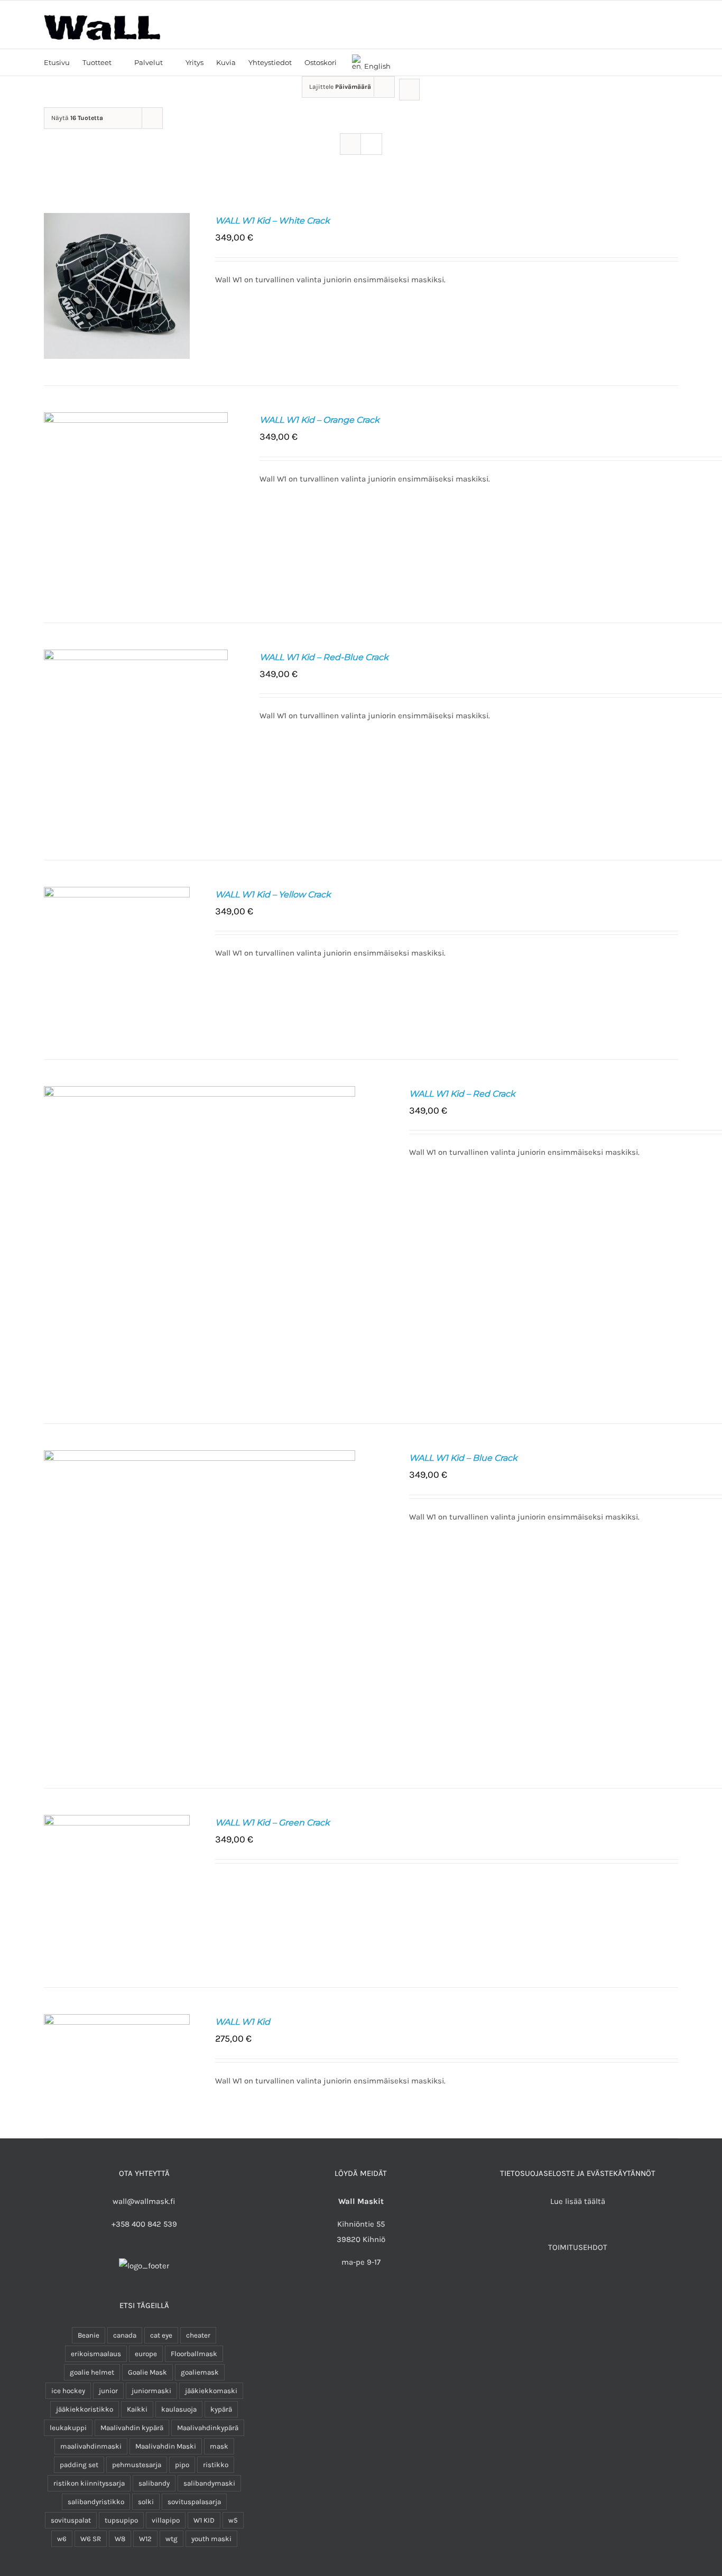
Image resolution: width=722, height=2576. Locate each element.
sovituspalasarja (194, 2502)
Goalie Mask (147, 2372)
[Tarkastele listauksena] (371, 144)
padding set (79, 2465)
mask (219, 2446)
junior (108, 2391)
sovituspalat (71, 2520)
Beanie (89, 2335)
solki (146, 2502)
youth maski (211, 2539)
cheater (198, 2335)
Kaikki (137, 2409)
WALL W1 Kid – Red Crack (462, 1094)
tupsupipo (121, 2520)
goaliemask (200, 2372)
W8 (120, 2539)
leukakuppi (68, 2428)
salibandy (154, 2483)
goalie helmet (92, 2372)
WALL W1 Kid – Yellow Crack (273, 895)
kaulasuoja (179, 2409)
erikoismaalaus (96, 2354)
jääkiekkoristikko (85, 2409)
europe (146, 2354)
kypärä (221, 2409)
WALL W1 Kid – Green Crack (272, 1823)
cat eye (161, 2335)
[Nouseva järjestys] (409, 90)
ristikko (216, 2465)
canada (125, 2335)
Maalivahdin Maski (166, 2446)
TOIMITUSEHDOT (578, 2247)
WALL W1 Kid (243, 2022)
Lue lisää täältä (578, 2201)
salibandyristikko (96, 2502)
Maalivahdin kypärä (132, 2428)
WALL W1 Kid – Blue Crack (463, 1458)
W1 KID (204, 2520)
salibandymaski (209, 2483)
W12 (145, 2539)
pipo (182, 2465)
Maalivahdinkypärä (208, 2428)
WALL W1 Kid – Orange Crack (320, 420)
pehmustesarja (137, 2465)
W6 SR (91, 2539)
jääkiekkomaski (211, 2391)
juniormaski (151, 2391)
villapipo (166, 2520)
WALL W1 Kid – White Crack (272, 221)
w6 (62, 2539)
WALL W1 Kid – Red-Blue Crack (324, 657)
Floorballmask (194, 2354)
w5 (233, 2520)
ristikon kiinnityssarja (89, 2483)
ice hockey (68, 2391)
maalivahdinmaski (91, 2446)
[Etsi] (406, 62)
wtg (172, 2539)
